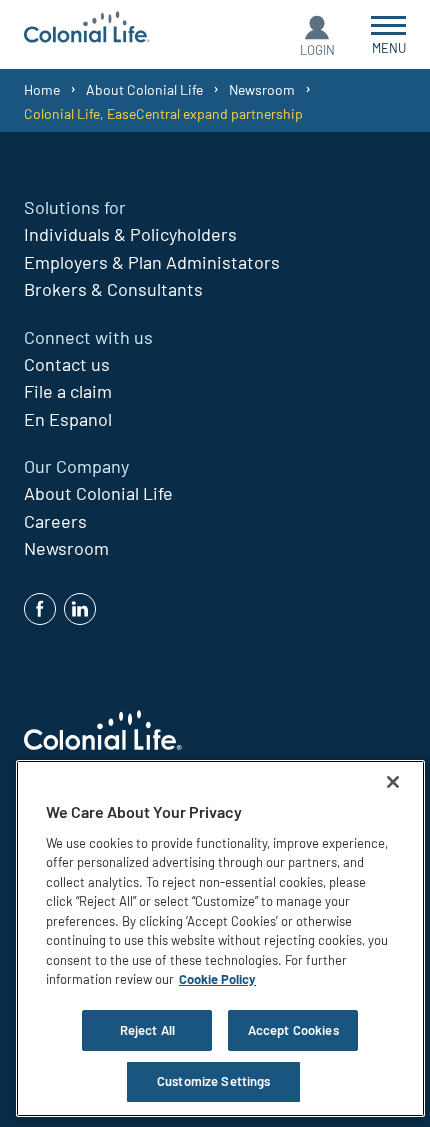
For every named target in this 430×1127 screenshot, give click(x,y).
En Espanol (68, 419)
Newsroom (262, 89)
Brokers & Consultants (113, 289)
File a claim (68, 391)
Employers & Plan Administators (152, 262)
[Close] (393, 782)
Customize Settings (213, 1081)
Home (42, 89)
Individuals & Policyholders (130, 234)
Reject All (147, 1030)
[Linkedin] (80, 609)
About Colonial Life (144, 89)
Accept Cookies (293, 1030)
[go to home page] (87, 29)
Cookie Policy (217, 979)
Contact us (67, 364)
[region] (220, 938)
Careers (55, 521)
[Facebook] (40, 609)
